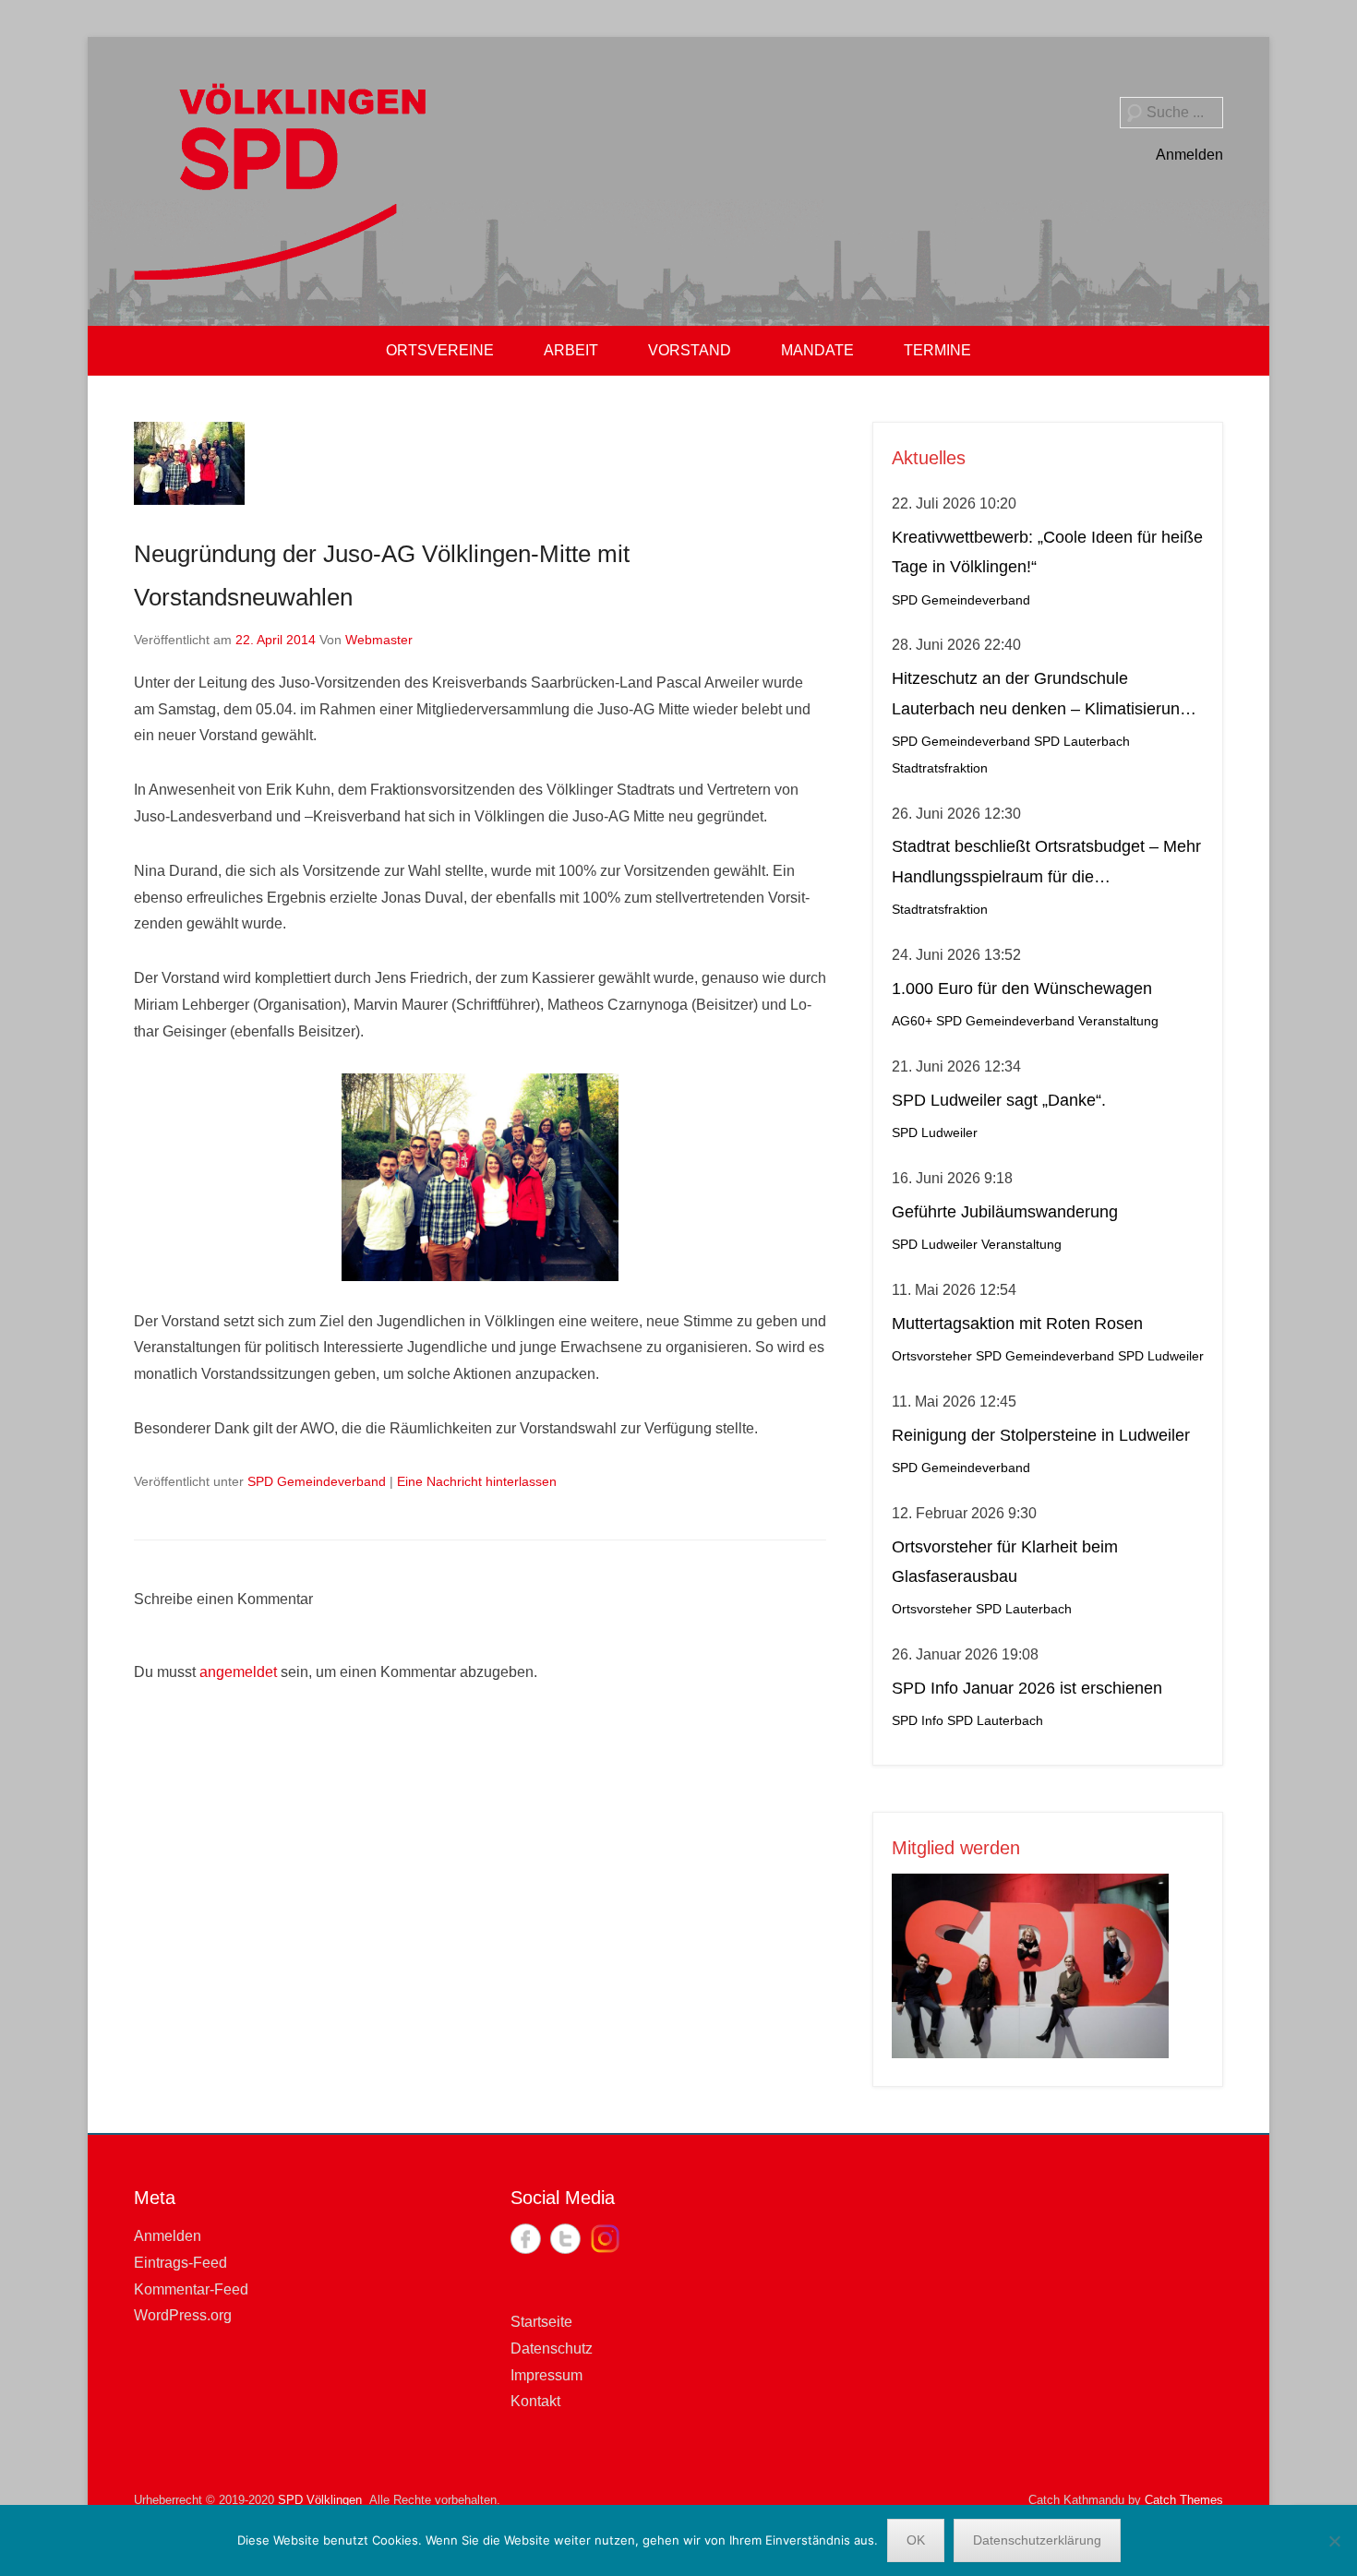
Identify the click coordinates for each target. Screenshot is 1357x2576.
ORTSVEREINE (440, 350)
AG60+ (912, 1021)
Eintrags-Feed (180, 2263)
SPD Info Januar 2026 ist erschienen (1027, 1688)
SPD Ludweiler (935, 1133)
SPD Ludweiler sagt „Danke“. (999, 1100)
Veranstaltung (1118, 1021)
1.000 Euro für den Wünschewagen (1022, 988)
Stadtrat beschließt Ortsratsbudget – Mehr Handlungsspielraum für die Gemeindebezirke (1046, 864)
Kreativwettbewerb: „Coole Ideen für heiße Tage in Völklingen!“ (1047, 552)
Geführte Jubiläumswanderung (1005, 1212)
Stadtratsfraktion (940, 768)
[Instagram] (605, 2239)
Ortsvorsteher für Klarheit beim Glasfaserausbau (1005, 1562)
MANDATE (817, 350)
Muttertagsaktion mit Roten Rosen (1017, 1324)
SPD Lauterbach (1082, 742)
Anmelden (1189, 155)
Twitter (565, 2239)
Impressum (546, 2375)
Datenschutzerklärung (1037, 2540)
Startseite (541, 2322)
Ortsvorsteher (932, 1356)
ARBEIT (571, 350)
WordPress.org (183, 2315)
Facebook (526, 2239)
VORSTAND (690, 350)
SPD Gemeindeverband (317, 1481)
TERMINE (937, 350)
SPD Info (918, 1721)
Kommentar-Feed (191, 2289)
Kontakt (535, 2401)
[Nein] (1334, 2541)
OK (916, 2540)
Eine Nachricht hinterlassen (477, 1481)
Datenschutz (552, 2348)
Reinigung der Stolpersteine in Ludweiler (1041, 1435)
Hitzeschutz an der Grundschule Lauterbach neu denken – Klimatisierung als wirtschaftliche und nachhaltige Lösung (1047, 696)
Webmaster (379, 640)
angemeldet (238, 1672)
